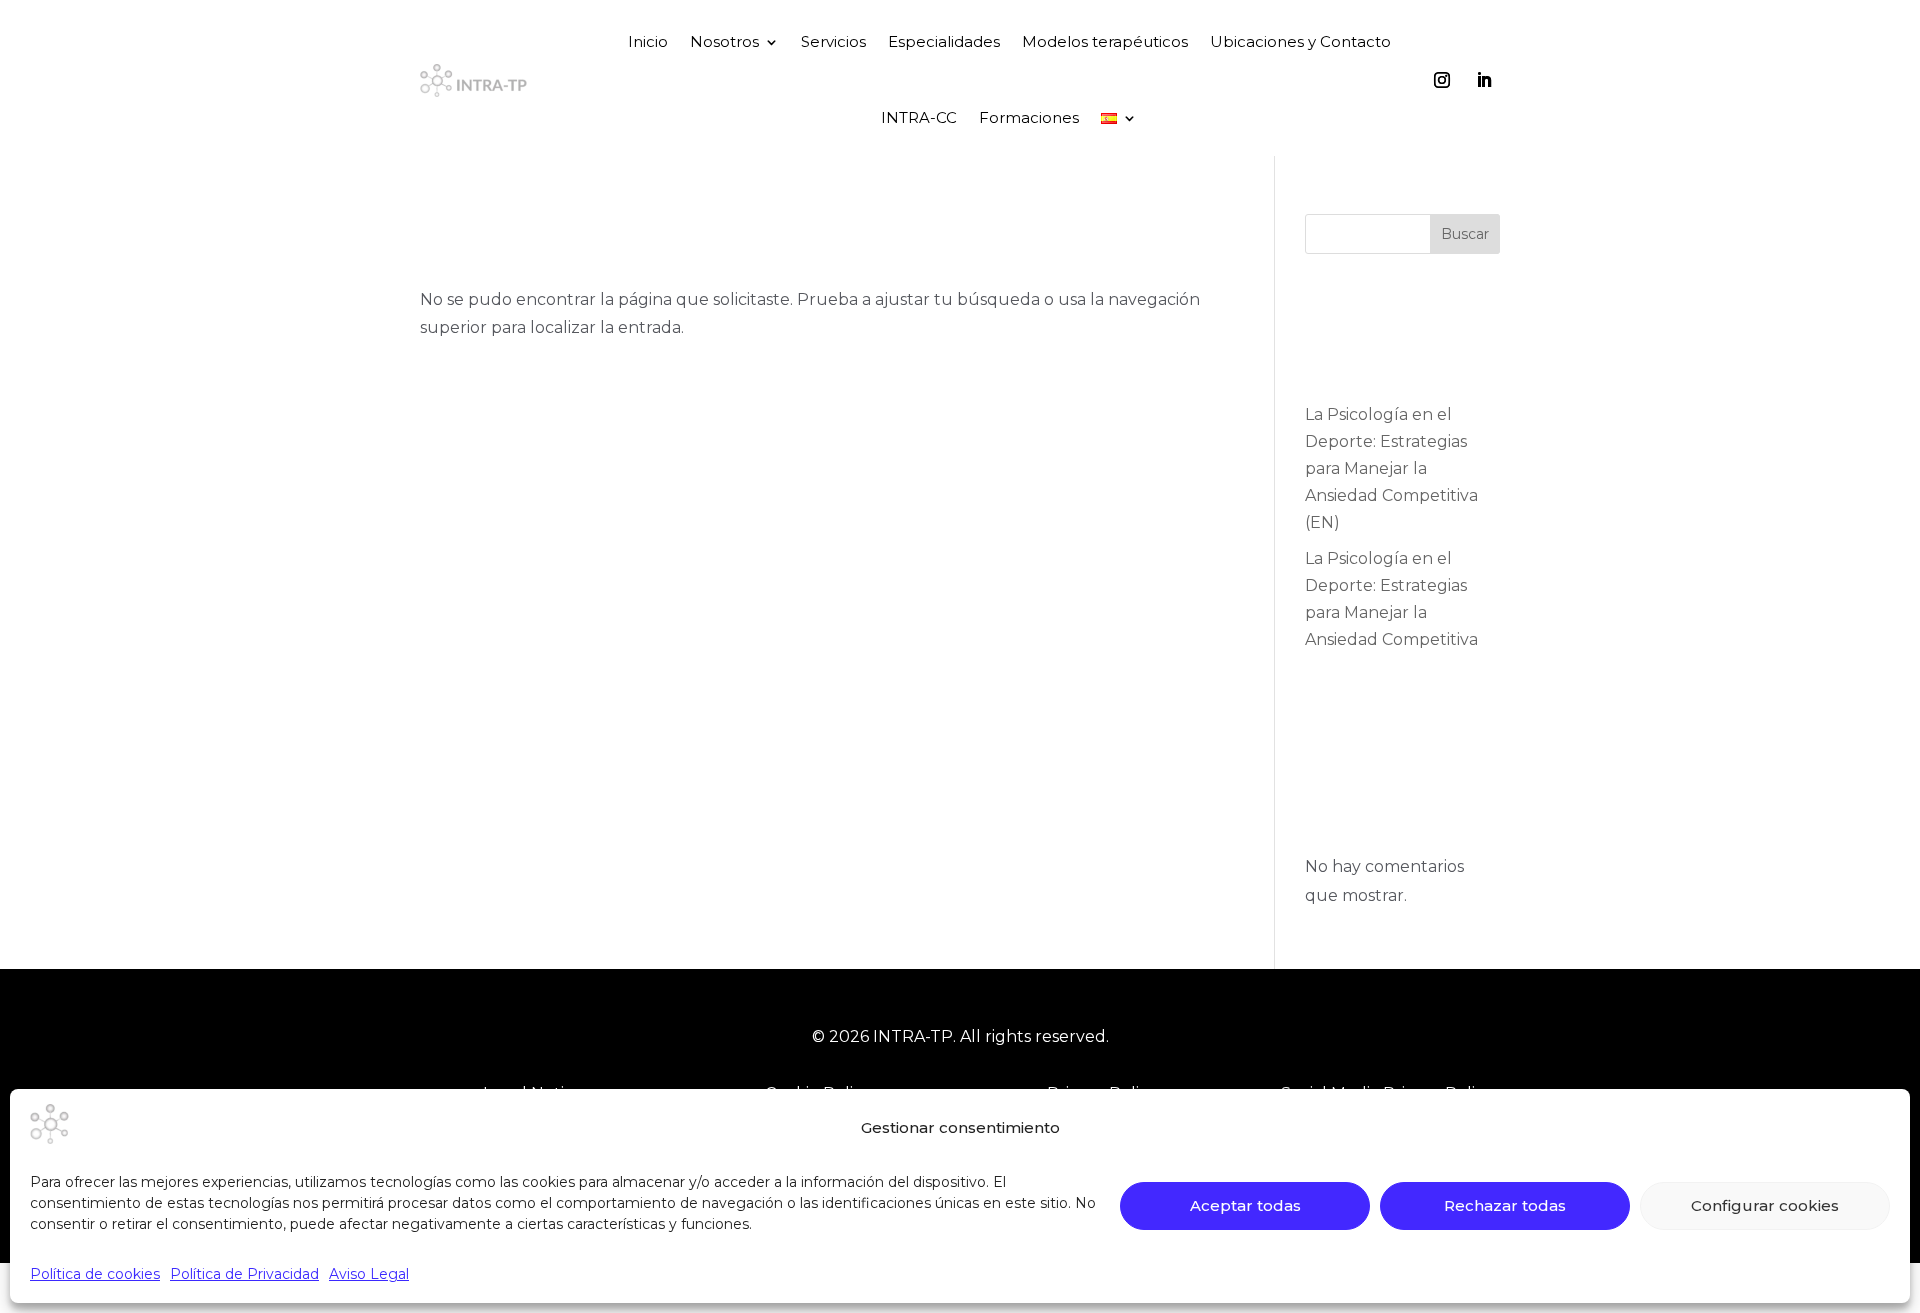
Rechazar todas (1505, 1205)
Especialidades (944, 41)
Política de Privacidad (244, 1274)
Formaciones (1029, 117)
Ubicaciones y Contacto (1300, 41)
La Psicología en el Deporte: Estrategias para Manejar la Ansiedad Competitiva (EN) (1391, 469)
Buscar (1465, 234)
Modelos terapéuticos (1105, 41)
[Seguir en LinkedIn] (1484, 80)
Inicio (648, 41)
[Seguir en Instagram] (1442, 80)
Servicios (833, 41)
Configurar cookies (1765, 1205)
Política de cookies (95, 1274)
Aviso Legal (369, 1274)
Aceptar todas (1245, 1205)
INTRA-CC (919, 117)
